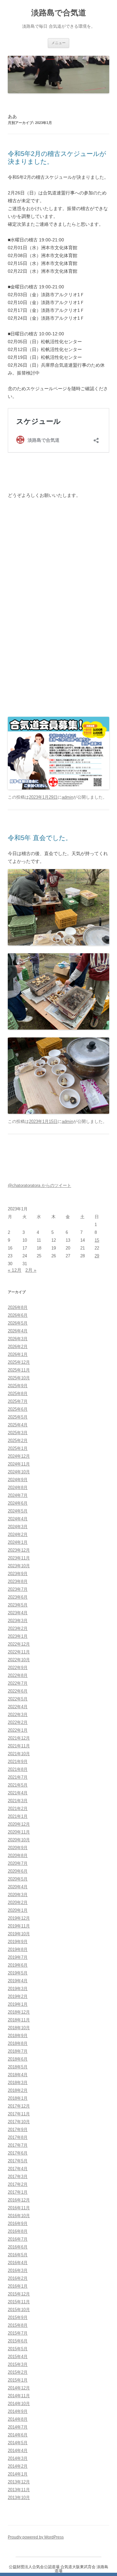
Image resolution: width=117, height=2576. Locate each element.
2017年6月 (18, 2153)
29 (97, 1256)
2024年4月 (18, 1519)
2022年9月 (18, 1668)
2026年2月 (18, 1347)
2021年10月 (19, 1754)
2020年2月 (18, 1902)
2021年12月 (19, 1738)
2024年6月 (18, 1503)
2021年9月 (18, 1762)
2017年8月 (18, 2137)
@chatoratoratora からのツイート (39, 1185)
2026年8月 (18, 1307)
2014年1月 (18, 2474)
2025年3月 (18, 1433)
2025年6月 (18, 1409)
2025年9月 (18, 1386)
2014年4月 (18, 2451)
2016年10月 (19, 2216)
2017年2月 (18, 2184)
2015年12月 (19, 2294)
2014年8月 (18, 2419)
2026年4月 (18, 1331)
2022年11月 (19, 1652)
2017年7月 (18, 2145)
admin (67, 797)
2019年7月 (18, 1957)
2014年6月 (18, 2435)
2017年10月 (19, 2122)
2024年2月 (18, 1534)
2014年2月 (18, 2466)
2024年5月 (18, 1511)
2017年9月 (18, 2130)
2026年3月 (18, 1339)
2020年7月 (18, 1863)
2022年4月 (18, 1707)
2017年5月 (18, 2161)
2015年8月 (18, 2325)
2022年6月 (18, 1691)
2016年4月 (18, 2263)
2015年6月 (18, 2341)
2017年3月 (18, 2177)
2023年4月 (18, 1613)
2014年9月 (18, 2411)
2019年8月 (18, 1949)
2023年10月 (19, 1566)
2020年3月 (18, 1895)
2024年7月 (18, 1495)
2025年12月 (19, 1362)
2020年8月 (18, 1855)
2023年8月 (18, 1581)
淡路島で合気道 (59, 13)
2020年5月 (18, 1879)
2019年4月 (18, 1981)
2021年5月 (18, 1785)
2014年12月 (19, 2388)
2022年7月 (18, 1683)
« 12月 (15, 1270)
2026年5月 (18, 1323)
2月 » (31, 1270)
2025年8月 (18, 1394)
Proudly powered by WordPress (36, 2537)
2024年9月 (18, 1480)
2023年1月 (18, 1636)
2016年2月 (18, 2278)
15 (97, 1240)
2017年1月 (18, 2192)
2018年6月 (18, 2059)
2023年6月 (18, 1597)
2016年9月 (18, 2223)
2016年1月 (18, 2286)
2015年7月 (18, 2333)
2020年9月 (18, 1848)
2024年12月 (19, 1456)
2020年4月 (18, 1887)
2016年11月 (19, 2208)
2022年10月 (19, 1660)
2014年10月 (19, 2404)
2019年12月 (19, 1918)
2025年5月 (18, 1417)
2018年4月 (18, 2075)
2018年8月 (18, 2043)
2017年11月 (19, 2114)
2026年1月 (18, 1354)
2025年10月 (19, 1378)
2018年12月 (19, 2012)
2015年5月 (18, 2349)
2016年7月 (18, 2239)
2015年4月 (18, 2357)
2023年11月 (19, 1558)
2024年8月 (18, 1487)
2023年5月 (18, 1605)
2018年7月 (18, 2051)
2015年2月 (18, 2372)
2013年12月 (19, 2482)
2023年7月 (18, 1589)
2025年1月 (18, 1448)
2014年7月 (18, 2427)
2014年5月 (18, 2443)
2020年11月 (19, 1832)
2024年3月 (18, 1527)
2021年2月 (18, 1809)
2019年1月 (18, 2004)
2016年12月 (19, 2200)
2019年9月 (18, 1942)
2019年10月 (19, 1934)
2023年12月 (19, 1550)
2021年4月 (18, 1793)
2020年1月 (18, 1910)
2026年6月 (18, 1315)
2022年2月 (18, 1722)
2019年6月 (18, 1965)
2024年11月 (19, 1464)
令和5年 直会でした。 (40, 838)
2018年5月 (18, 2067)
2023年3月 (18, 1621)
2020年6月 (18, 1871)
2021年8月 (18, 1769)
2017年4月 (18, 2169)
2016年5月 (18, 2255)
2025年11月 (19, 1370)
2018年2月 (18, 2090)
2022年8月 (18, 1675)
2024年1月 (18, 1542)
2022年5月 (18, 1699)
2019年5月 (18, 1973)
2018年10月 (19, 2028)
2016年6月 (18, 2247)
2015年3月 (18, 2364)
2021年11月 (19, 1746)
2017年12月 (19, 2106)
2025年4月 (18, 1425)
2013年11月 (19, 2490)
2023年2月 (18, 1628)
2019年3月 (18, 1989)
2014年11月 (19, 2396)
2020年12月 (19, 1824)
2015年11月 (19, 2302)
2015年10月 (19, 2310)
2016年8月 (18, 2231)
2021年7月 (18, 1777)
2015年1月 (18, 2380)
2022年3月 (18, 1715)
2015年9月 (18, 2317)
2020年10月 (19, 1840)
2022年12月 (19, 1644)
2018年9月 (18, 2036)
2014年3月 (18, 2458)
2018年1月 (18, 2098)
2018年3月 (18, 2083)
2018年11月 (19, 2020)
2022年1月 (18, 1730)
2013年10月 (19, 2498)
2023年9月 (18, 1574)
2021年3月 (18, 1801)
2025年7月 (18, 1401)
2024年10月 (19, 1472)
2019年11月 (19, 1926)
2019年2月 (18, 1996)
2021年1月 (18, 1816)
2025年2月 (18, 1441)
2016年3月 (18, 2270)
